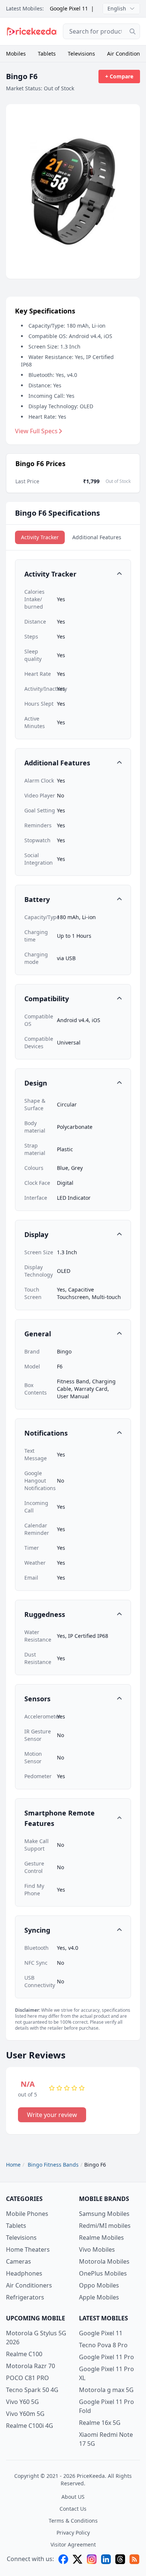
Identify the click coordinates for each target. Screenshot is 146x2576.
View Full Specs (36, 431)
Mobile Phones (27, 2214)
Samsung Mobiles (104, 2214)
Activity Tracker (40, 537)
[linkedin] (106, 2559)
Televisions (81, 54)
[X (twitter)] (77, 2559)
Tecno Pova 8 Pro (103, 2345)
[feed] (134, 2559)
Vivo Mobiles (97, 2249)
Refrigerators (25, 2297)
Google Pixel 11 (69, 8)
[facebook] (63, 2559)
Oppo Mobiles (99, 2285)
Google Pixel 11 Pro (107, 2357)
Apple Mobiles (99, 2297)
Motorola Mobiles (104, 2261)
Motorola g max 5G (106, 2390)
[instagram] (92, 2559)
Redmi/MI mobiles (105, 2226)
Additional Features (97, 537)
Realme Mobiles (101, 2238)
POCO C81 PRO (28, 2378)
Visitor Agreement (73, 2544)
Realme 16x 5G (100, 2423)
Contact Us (73, 2509)
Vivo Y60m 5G (25, 2414)
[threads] (120, 2559)
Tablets (47, 54)
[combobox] (101, 31)
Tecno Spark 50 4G (32, 2390)
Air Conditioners (29, 2285)
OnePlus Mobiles (103, 2273)
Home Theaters (28, 2249)
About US (73, 2497)
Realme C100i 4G (30, 2426)
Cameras (19, 2261)
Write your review (52, 2115)
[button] (73, 574)
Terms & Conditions (73, 2521)
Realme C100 (24, 2354)
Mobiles (16, 54)
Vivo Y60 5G (22, 2402)
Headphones (24, 2273)
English (117, 8)
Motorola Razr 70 (31, 2366)
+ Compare (119, 76)
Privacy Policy (73, 2533)
